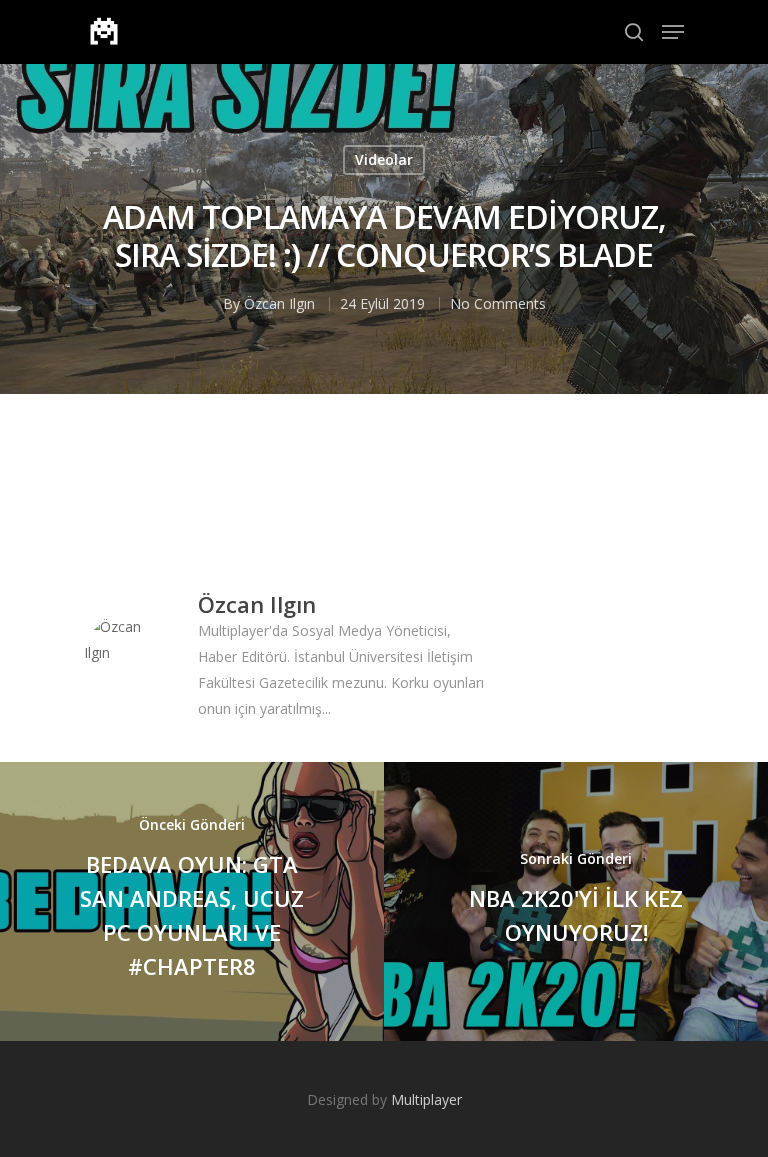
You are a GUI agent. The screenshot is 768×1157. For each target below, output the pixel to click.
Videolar (384, 159)
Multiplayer (426, 1099)
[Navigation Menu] (673, 32)
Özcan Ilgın (279, 303)
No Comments (498, 303)
